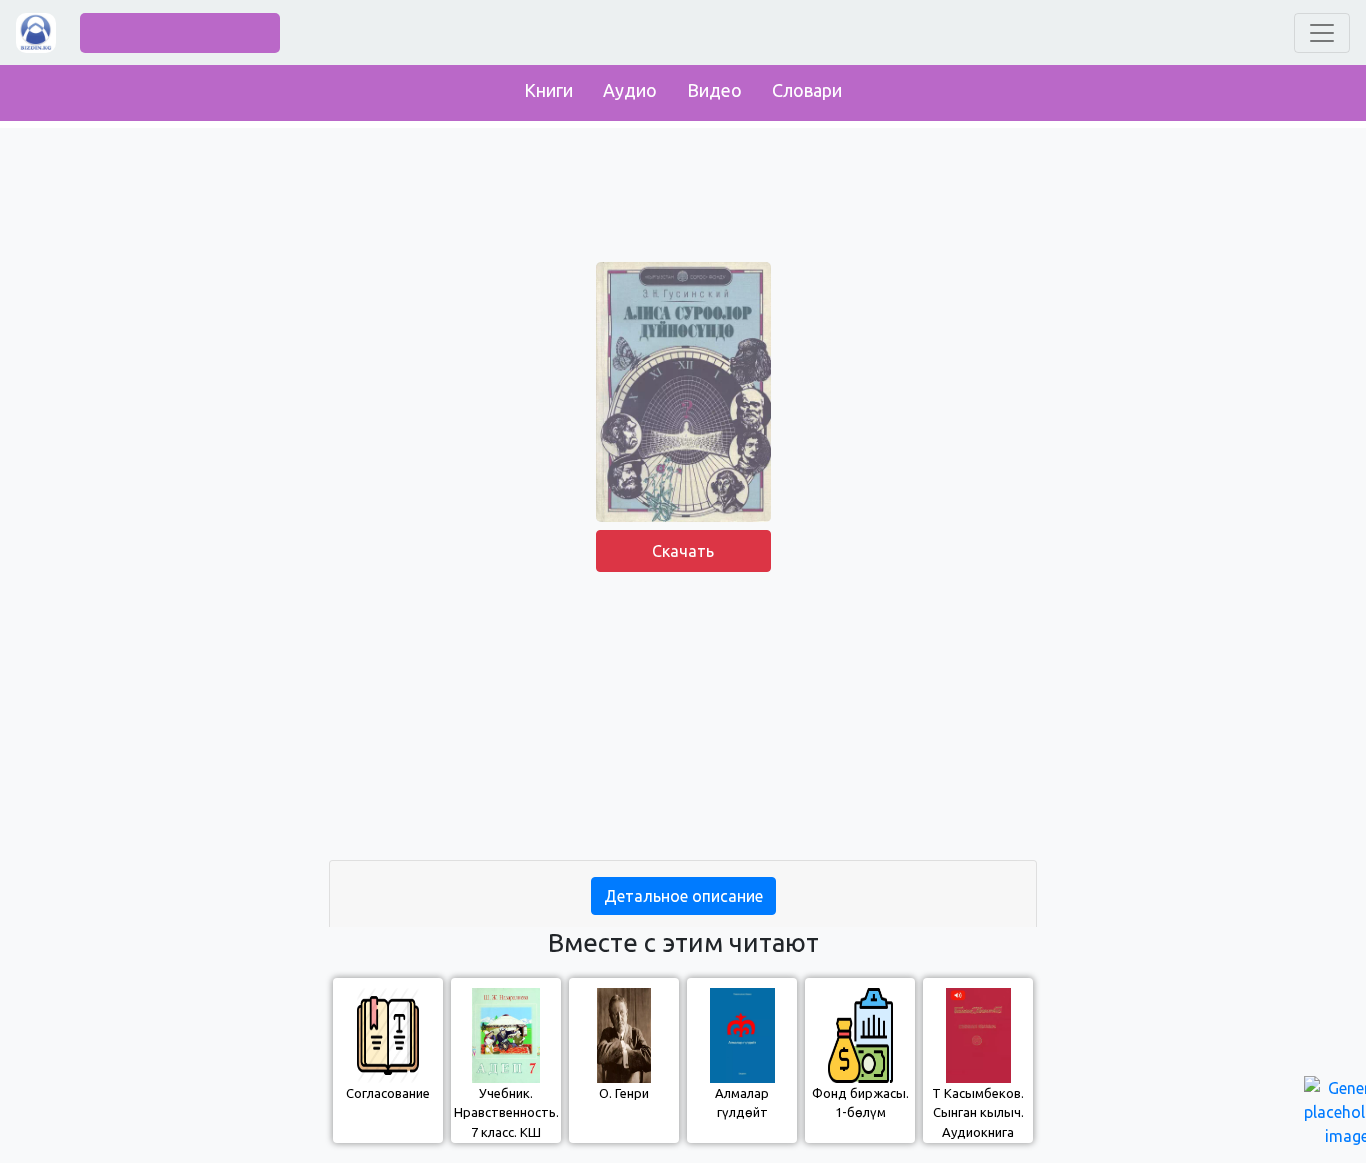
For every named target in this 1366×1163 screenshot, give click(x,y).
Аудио (630, 90)
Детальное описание (683, 896)
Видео (714, 90)
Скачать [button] (683, 551)
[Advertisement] (683, 720)
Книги (548, 90)
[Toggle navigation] (1322, 33)
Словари (807, 90)
